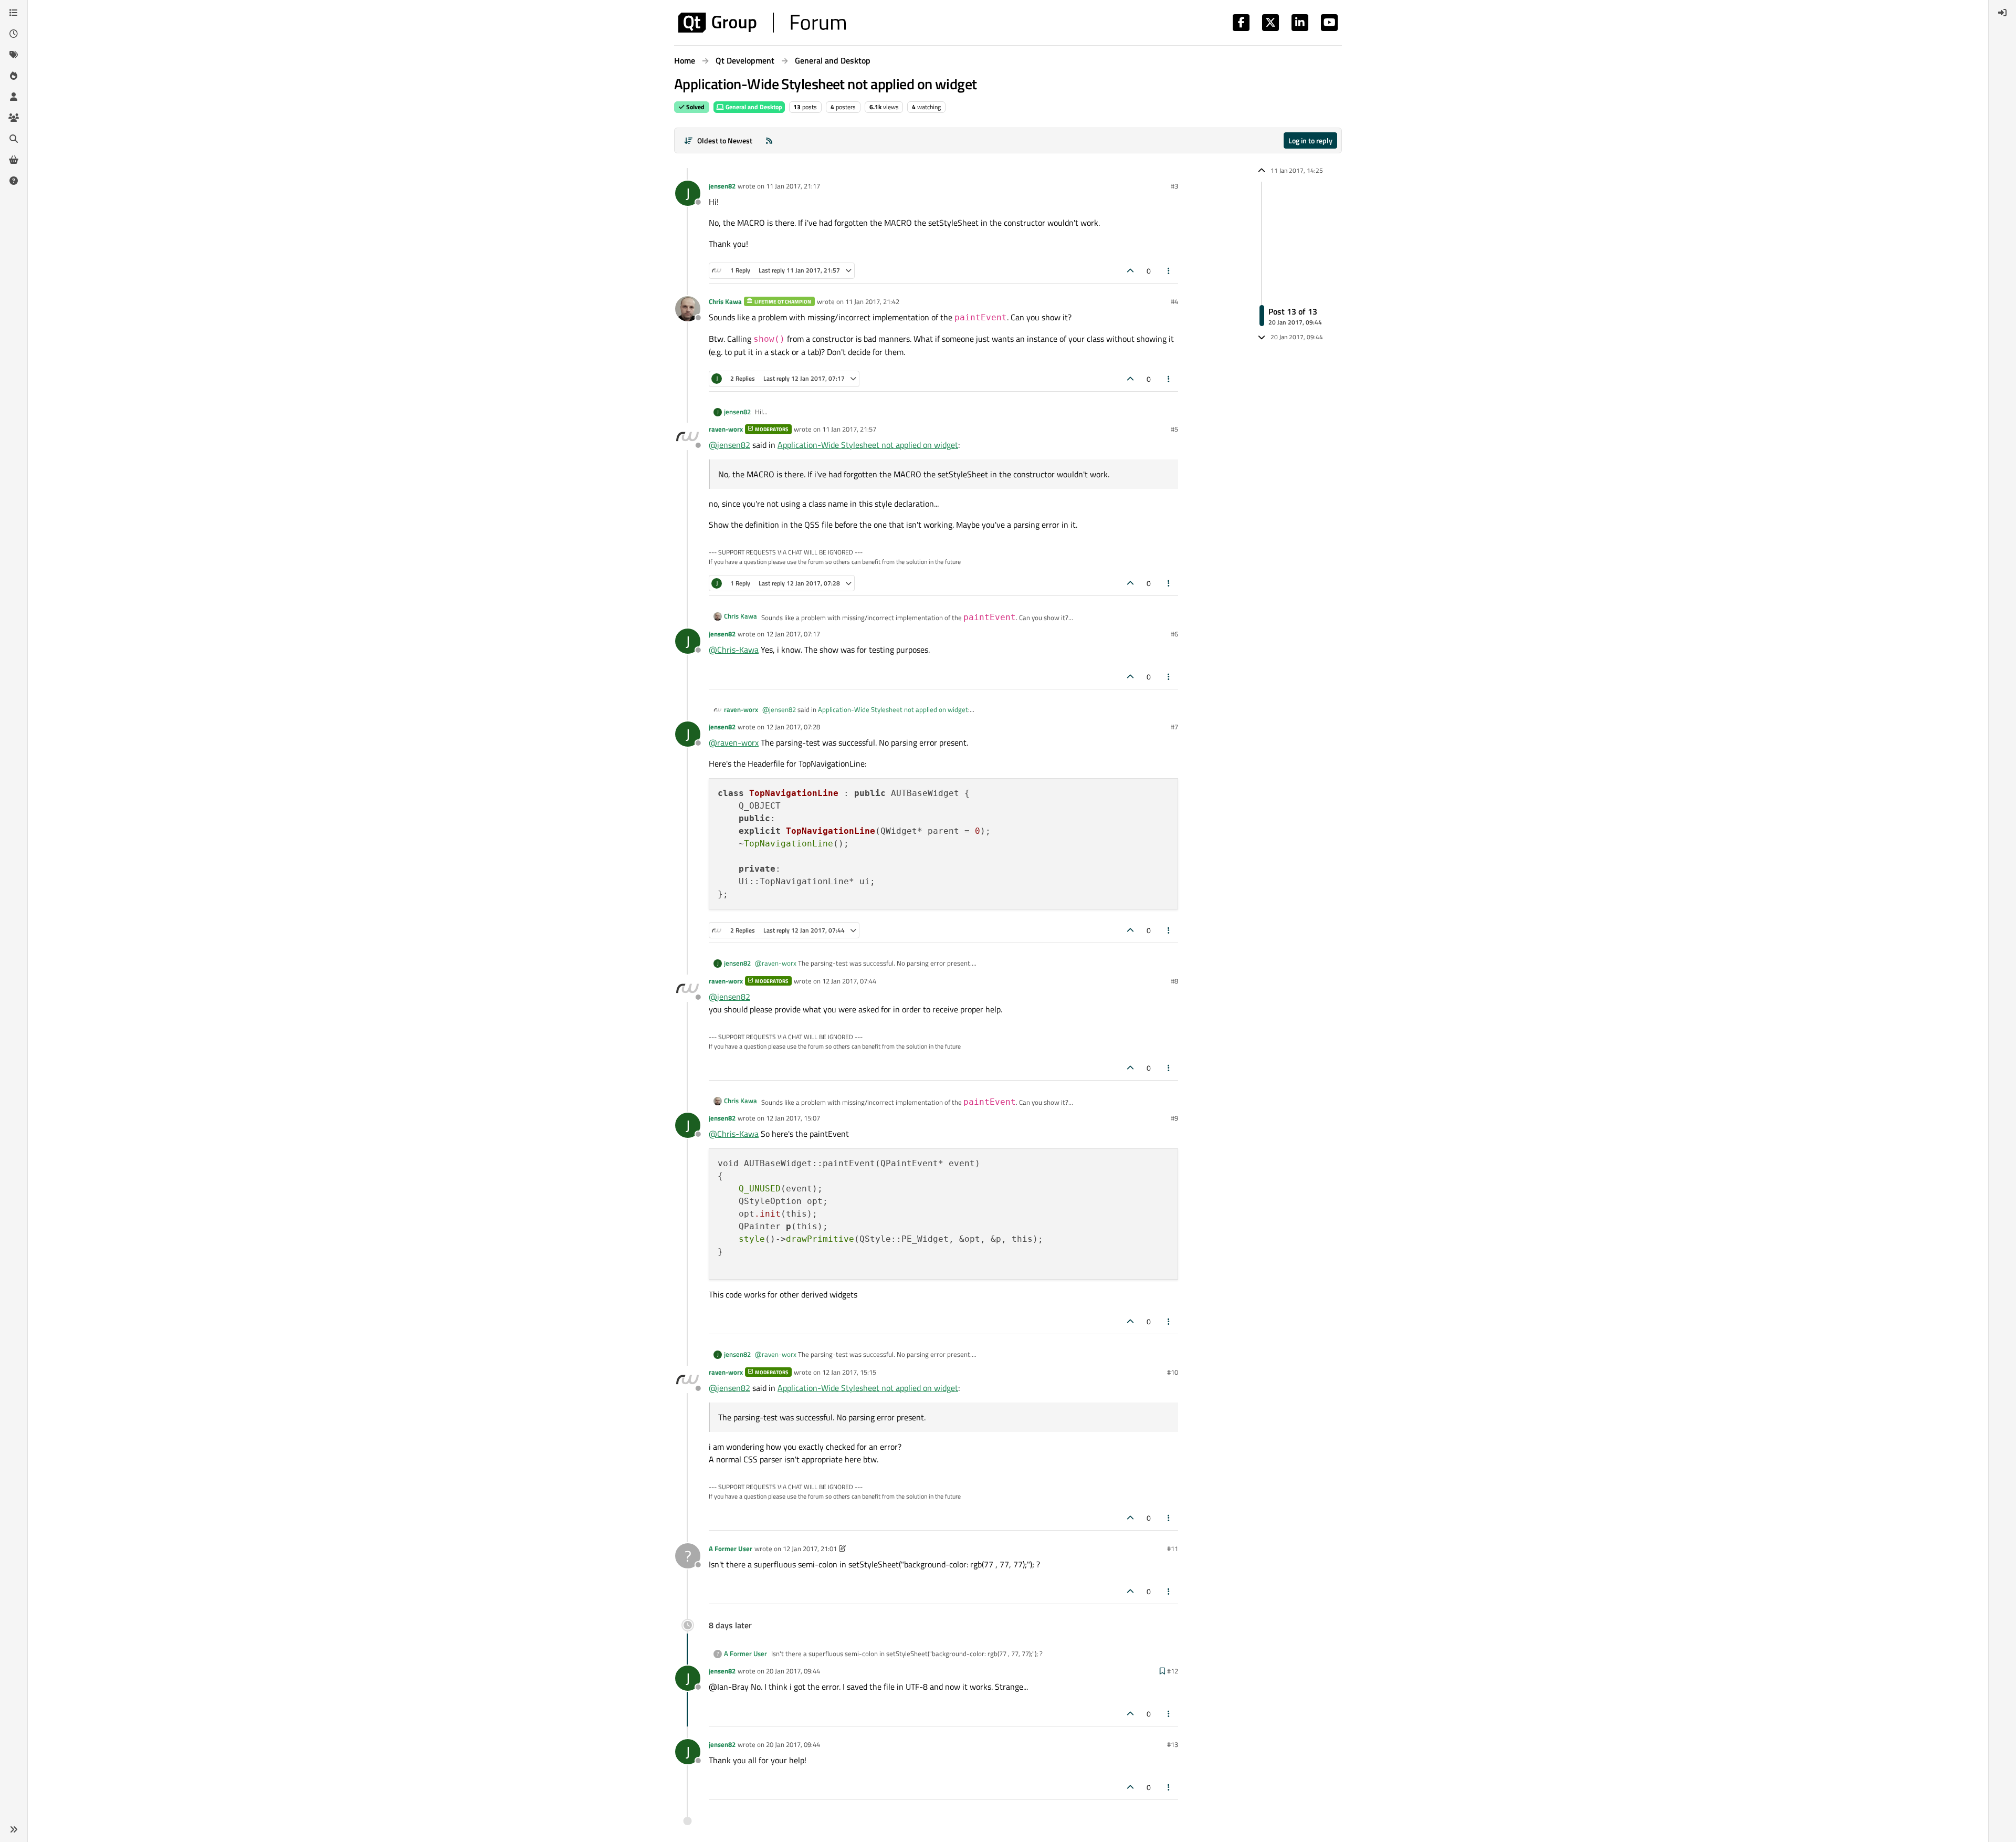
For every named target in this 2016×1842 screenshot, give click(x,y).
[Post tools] (1169, 271)
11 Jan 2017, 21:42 (872, 301)
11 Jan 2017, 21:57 (849, 429)
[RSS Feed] (769, 140)
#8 (1174, 981)
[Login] (2002, 13)
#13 (1173, 1744)
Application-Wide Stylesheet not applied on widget (868, 445)
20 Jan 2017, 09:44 (793, 1671)
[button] (14, 1829)
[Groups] (14, 118)
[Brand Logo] (762, 23)
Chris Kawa (725, 301)
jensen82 (722, 186)
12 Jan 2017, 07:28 (793, 727)
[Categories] (14, 13)
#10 (1173, 1372)
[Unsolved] (14, 181)
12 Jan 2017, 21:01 (810, 1548)
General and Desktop (753, 107)
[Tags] (14, 55)
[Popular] (14, 76)
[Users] (14, 97)
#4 (1174, 301)
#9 (1174, 1118)
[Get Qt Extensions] (14, 160)
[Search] (14, 139)
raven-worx (726, 429)
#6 (1174, 634)
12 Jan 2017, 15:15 (849, 1372)
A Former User (731, 1548)
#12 (1173, 1671)
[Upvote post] (1130, 271)
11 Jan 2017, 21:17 (793, 186)
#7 (1174, 727)
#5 (1174, 429)
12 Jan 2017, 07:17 (793, 634)
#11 (1173, 1548)
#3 (1174, 186)
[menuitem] (2002, 13)
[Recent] (14, 34)
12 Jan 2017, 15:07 (793, 1118)
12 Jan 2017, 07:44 (849, 981)
